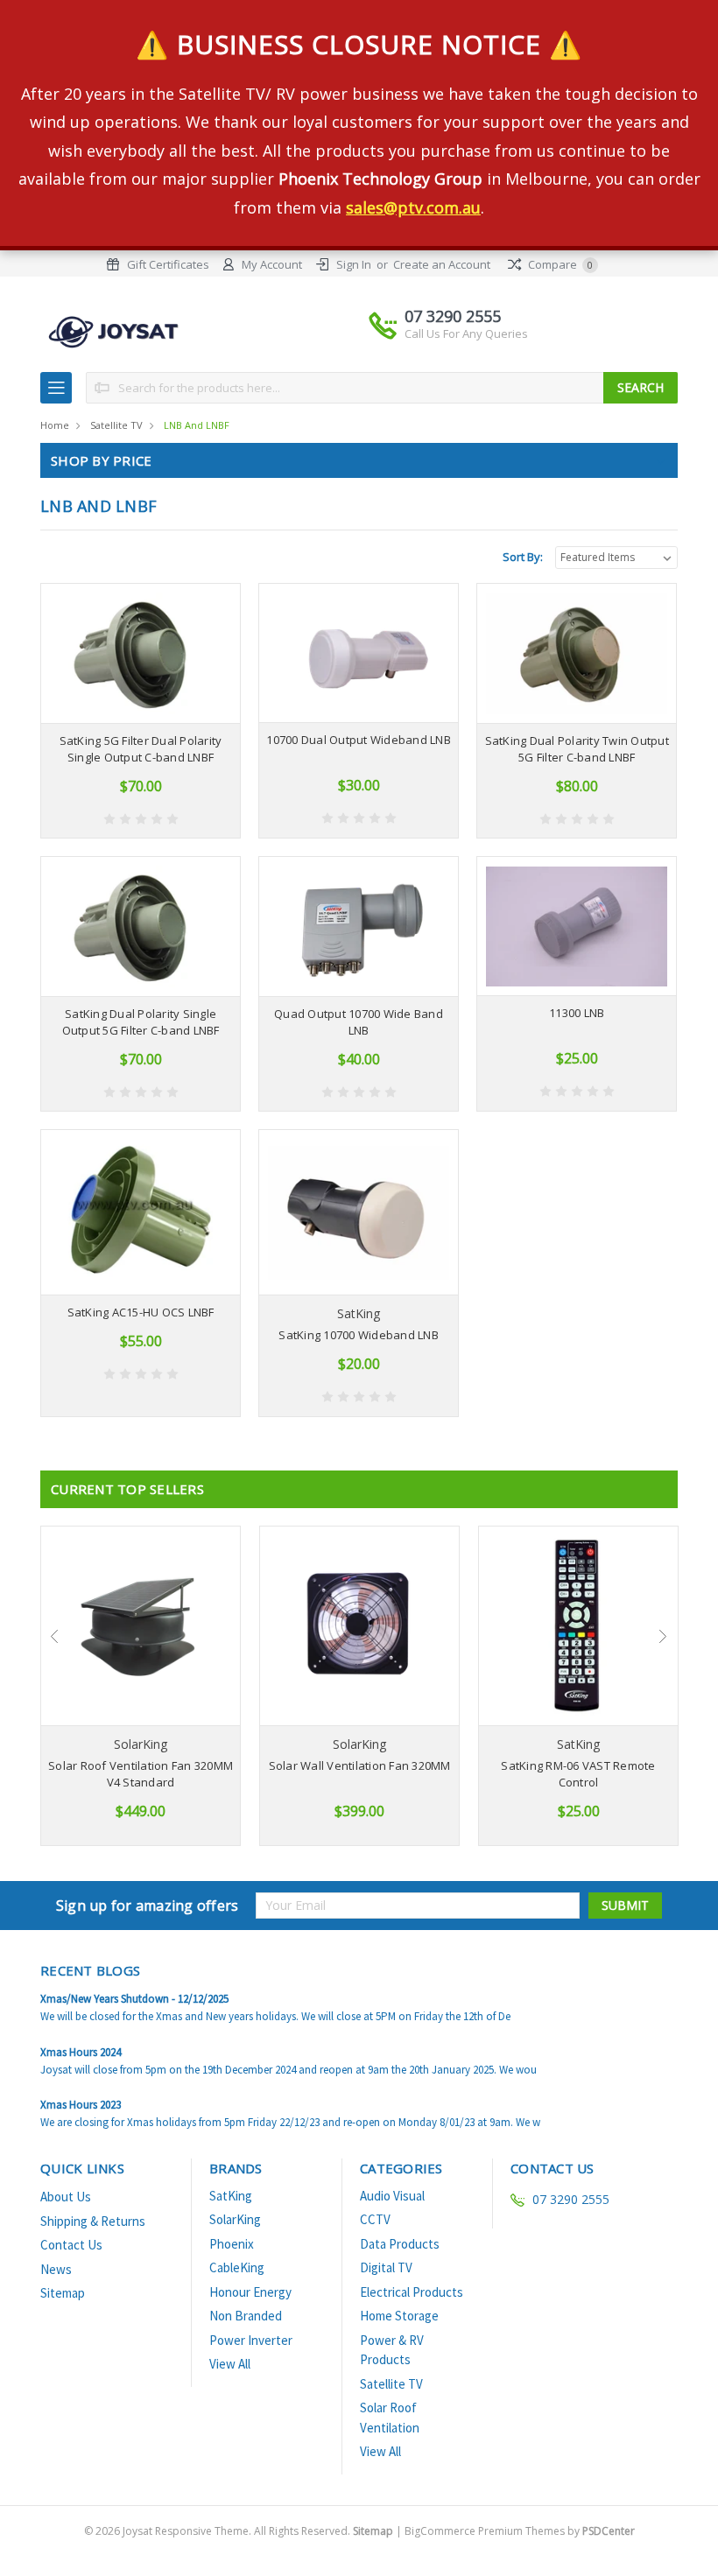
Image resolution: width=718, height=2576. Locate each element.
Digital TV (386, 2267)
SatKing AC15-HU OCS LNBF (141, 1312)
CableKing (237, 2267)
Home (55, 425)
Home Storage (399, 2316)
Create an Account (442, 264)
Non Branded (246, 2316)
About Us (66, 2197)
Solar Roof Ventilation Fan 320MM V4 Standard (141, 1774)
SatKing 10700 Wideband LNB (359, 1335)
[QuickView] (127, 654)
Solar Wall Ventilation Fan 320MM (360, 1765)
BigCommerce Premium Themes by (520, 2531)
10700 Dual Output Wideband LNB (359, 740)
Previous (54, 1636)
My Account (272, 264)
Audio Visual (392, 2196)
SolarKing (235, 2219)
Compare (559, 264)
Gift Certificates (168, 264)
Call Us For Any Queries (466, 333)
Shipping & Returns (93, 2221)
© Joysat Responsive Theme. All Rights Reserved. (239, 2531)
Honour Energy (250, 2292)
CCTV (375, 2219)
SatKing (231, 2196)
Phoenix (232, 2244)
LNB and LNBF (197, 425)
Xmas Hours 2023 (81, 2105)
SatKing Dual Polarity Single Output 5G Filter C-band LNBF (141, 1022)
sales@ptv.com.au (413, 207)
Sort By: (523, 557)
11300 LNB (577, 1013)
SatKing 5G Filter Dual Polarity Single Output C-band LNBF (141, 749)
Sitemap (63, 2293)
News (56, 2269)
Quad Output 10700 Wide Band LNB (359, 1022)
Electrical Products (412, 2292)
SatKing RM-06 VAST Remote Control (578, 1774)
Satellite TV (116, 425)
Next (664, 1636)
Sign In (354, 264)
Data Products (400, 2244)
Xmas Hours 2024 (81, 2052)
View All (230, 2364)
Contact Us (71, 2245)
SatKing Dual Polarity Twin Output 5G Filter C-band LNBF (577, 749)
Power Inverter (251, 2340)
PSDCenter (609, 2531)
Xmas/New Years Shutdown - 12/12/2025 (134, 1999)
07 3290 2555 (466, 323)
